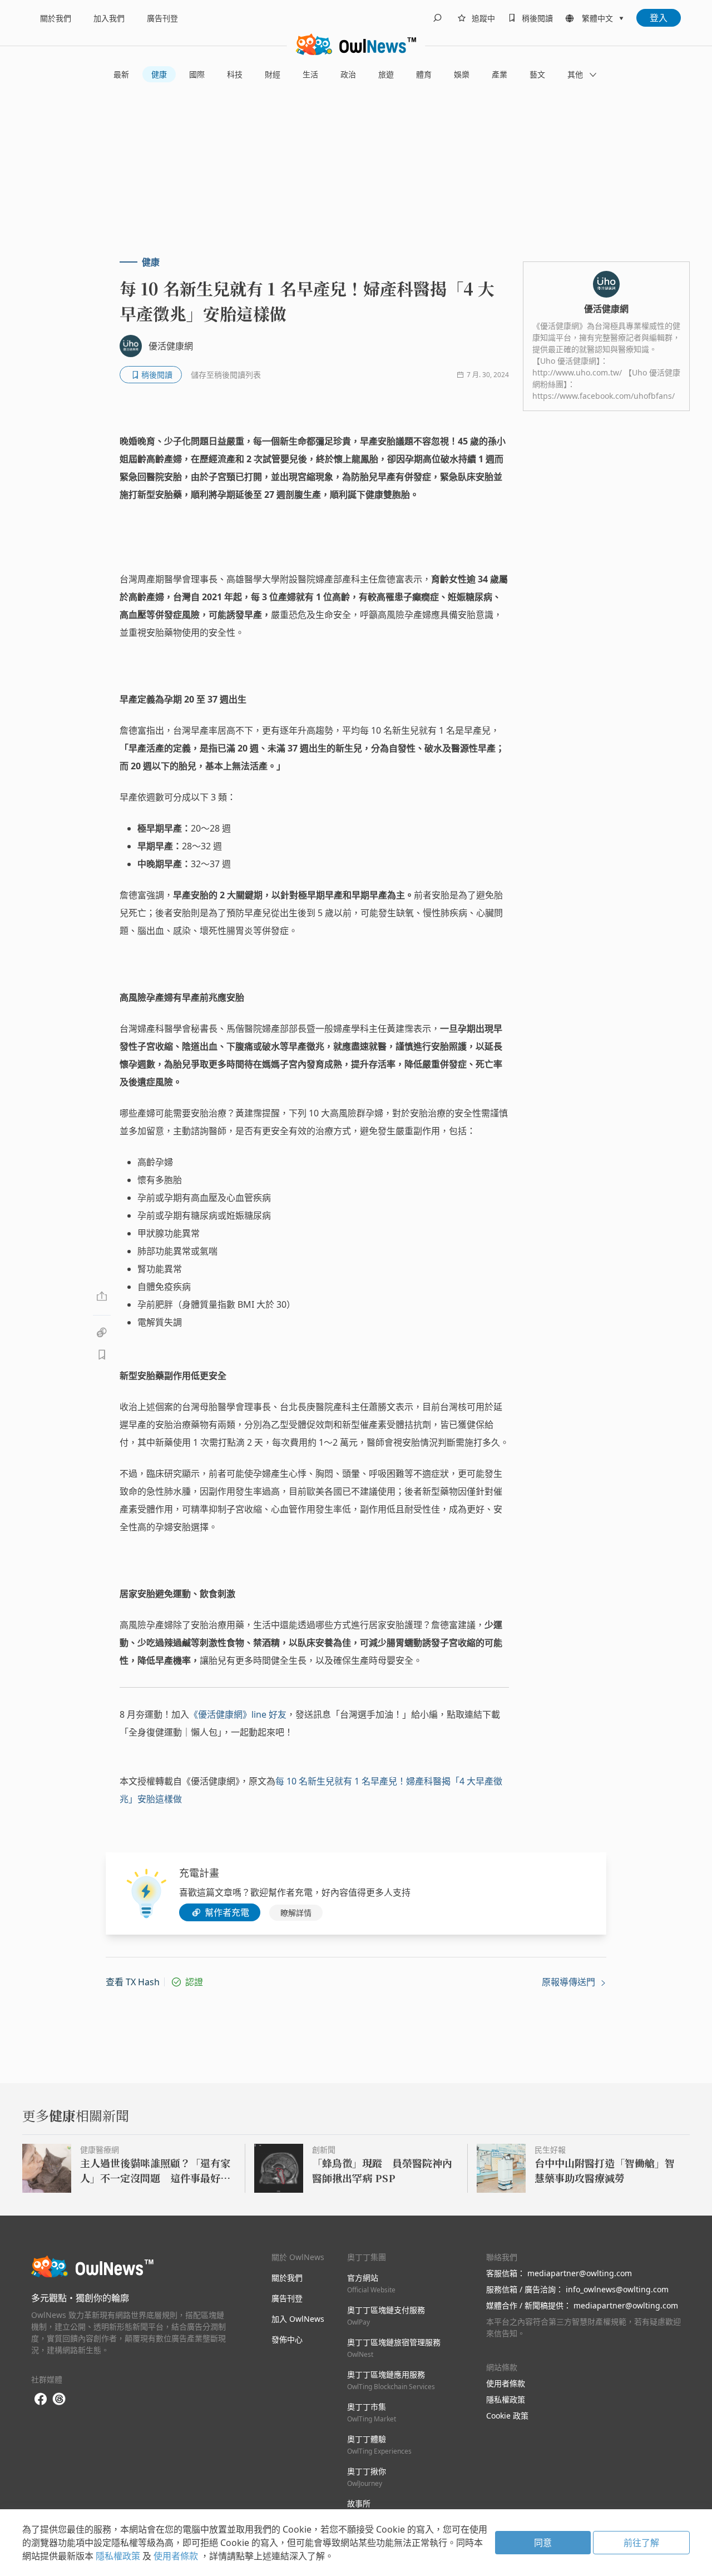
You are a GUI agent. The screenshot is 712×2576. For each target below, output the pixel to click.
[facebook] (41, 2399)
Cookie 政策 (507, 2416)
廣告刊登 (162, 18)
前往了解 (641, 2543)
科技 (235, 74)
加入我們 (109, 18)
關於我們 (56, 18)
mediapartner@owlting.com (580, 2273)
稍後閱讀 (537, 18)
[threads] (59, 2399)
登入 (659, 18)
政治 (348, 74)
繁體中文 (597, 18)
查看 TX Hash (133, 1982)
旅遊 (386, 74)
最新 (121, 74)
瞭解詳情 (296, 1913)
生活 (310, 74)
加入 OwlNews (298, 2319)
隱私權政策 (506, 2399)
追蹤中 (483, 18)
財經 (273, 74)
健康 (159, 74)
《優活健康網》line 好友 (238, 1714)
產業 (500, 74)
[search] (437, 18)
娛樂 (462, 74)
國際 (197, 74)
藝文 (537, 74)
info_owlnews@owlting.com (617, 2289)
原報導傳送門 (570, 1982)
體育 (424, 74)
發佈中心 (287, 2339)
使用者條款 (506, 2383)
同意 (543, 2543)
